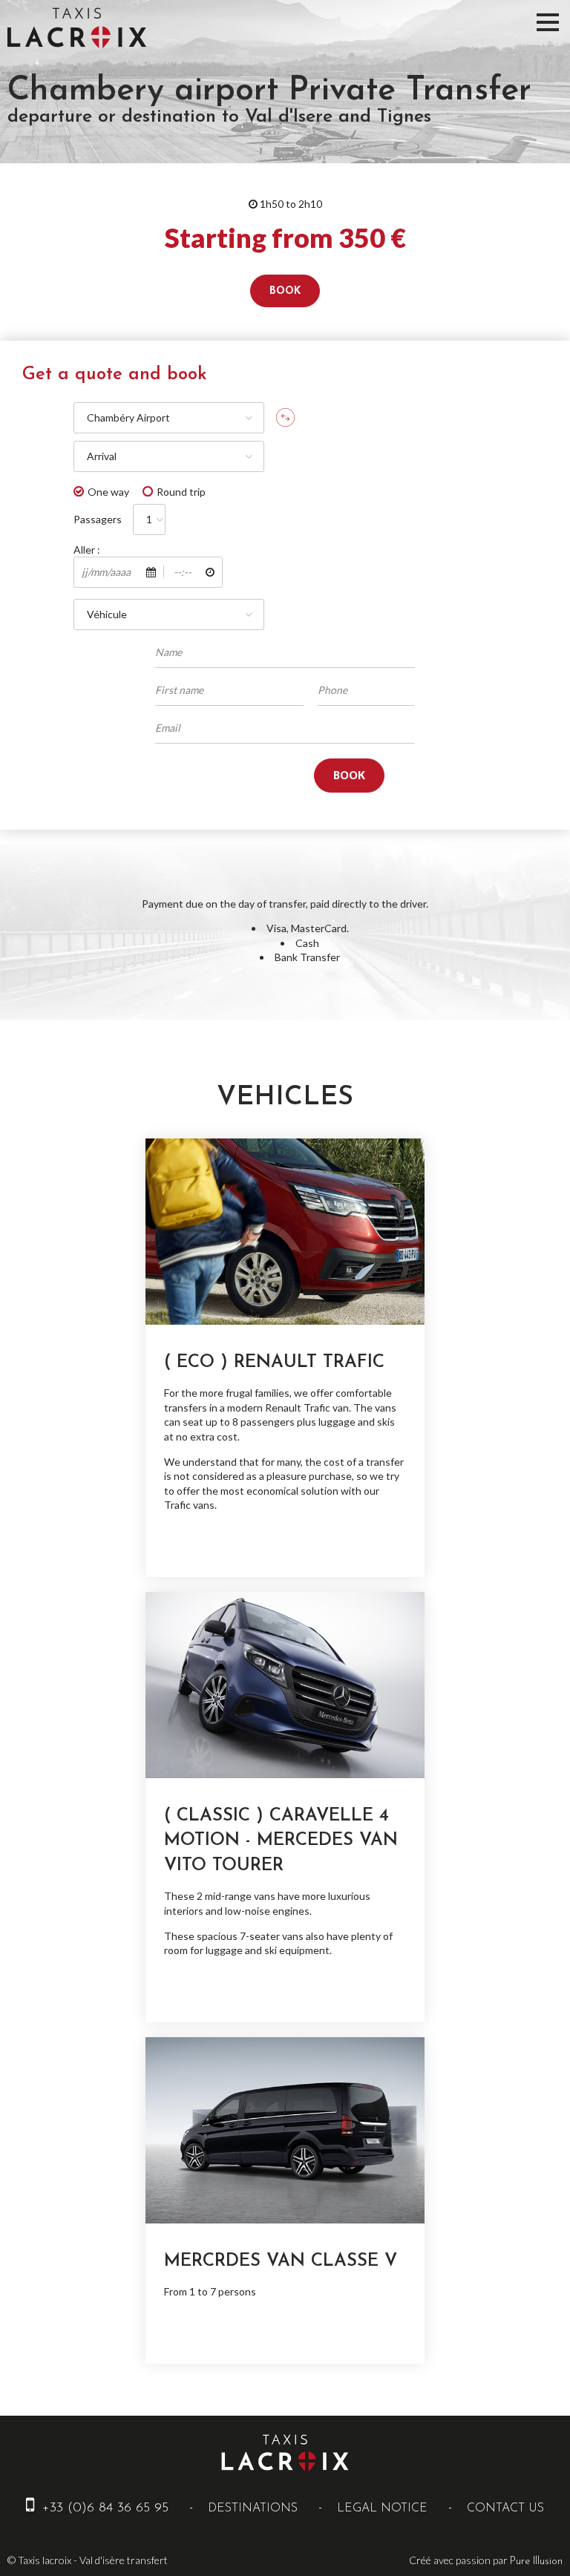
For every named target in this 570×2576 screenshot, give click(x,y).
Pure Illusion (536, 2562)
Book (285, 291)
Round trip (181, 492)
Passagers (98, 519)
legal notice (382, 2508)
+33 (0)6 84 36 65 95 (103, 2508)
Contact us (505, 2508)
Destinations (253, 2508)
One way (108, 492)
